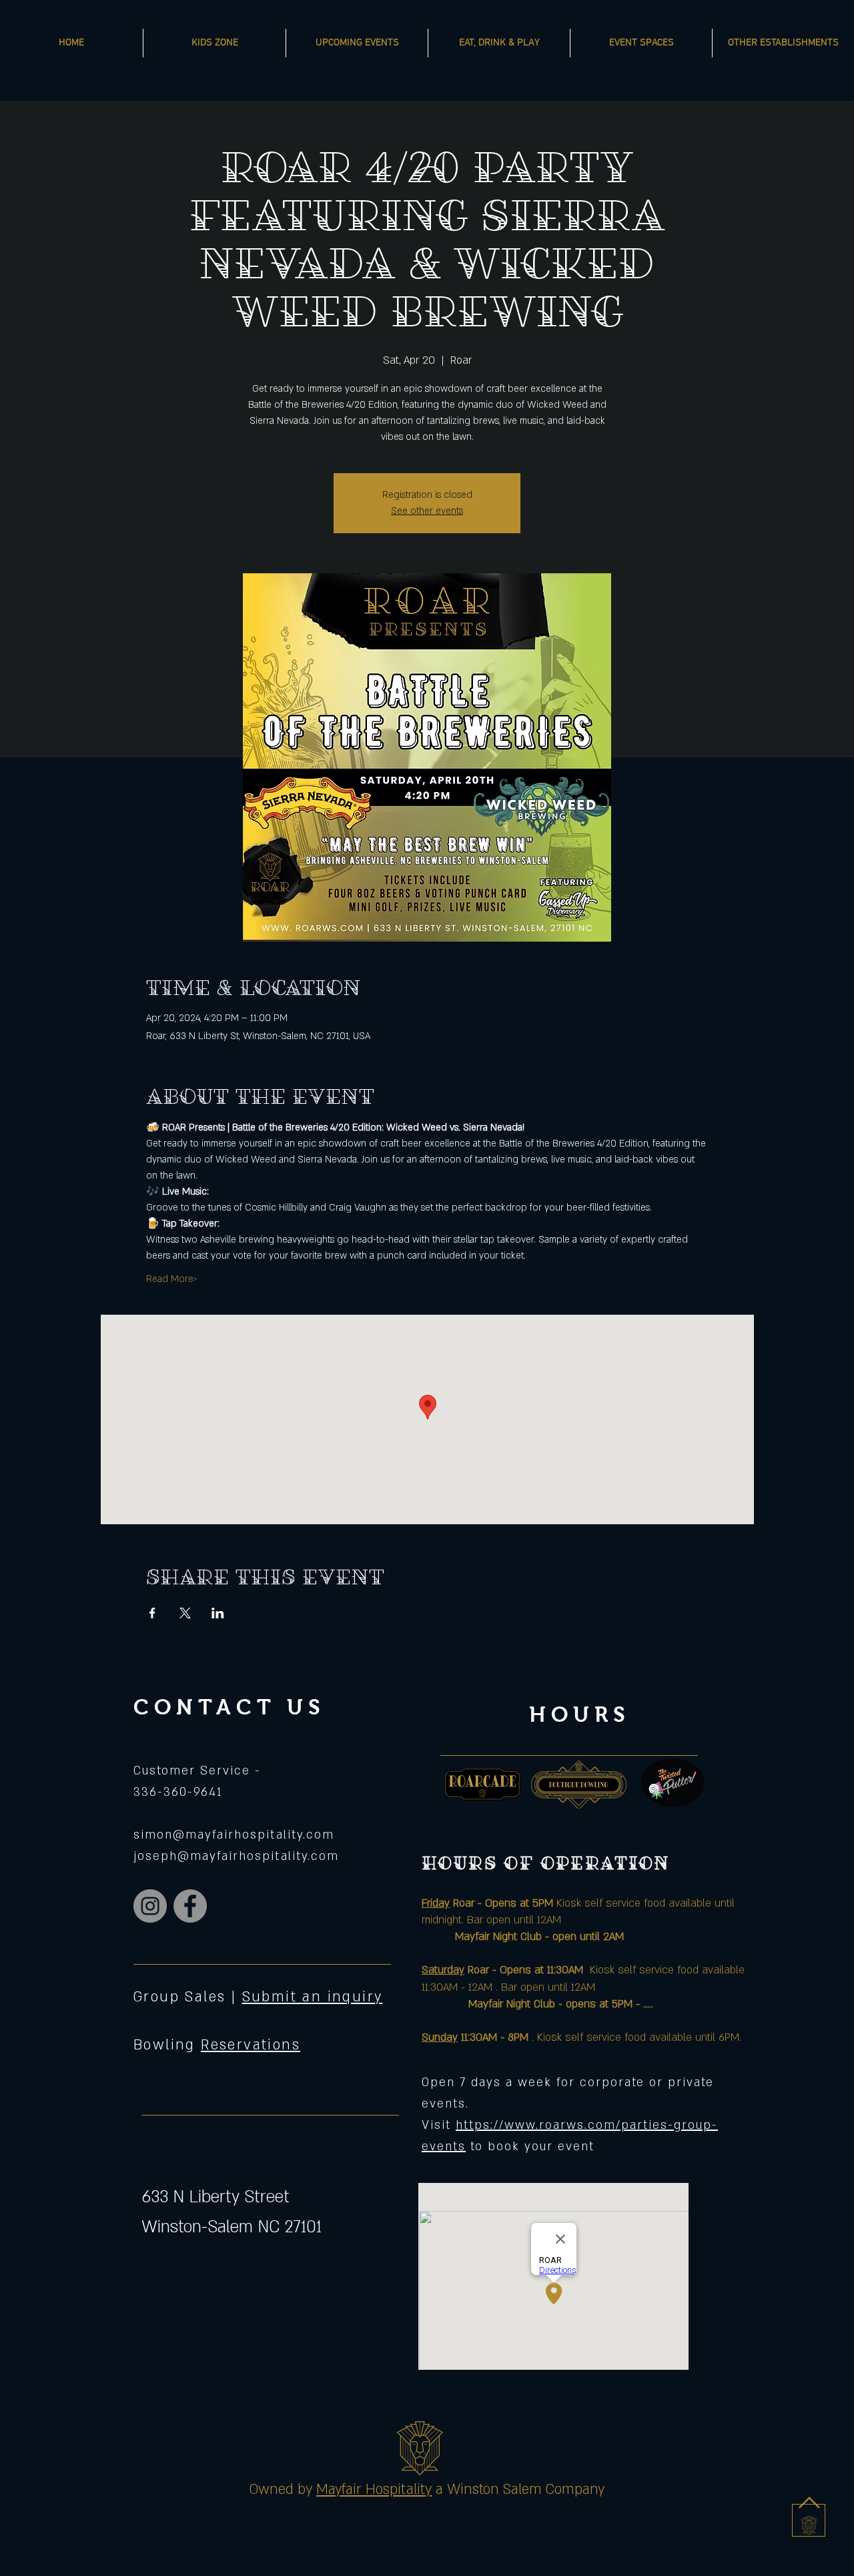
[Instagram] (150, 1906)
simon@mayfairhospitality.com (234, 1835)
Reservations (251, 2045)
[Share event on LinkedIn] (218, 1613)
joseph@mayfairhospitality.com (236, 1856)
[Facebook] (190, 1906)
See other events (427, 511)
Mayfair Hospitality (374, 2490)
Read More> (172, 1279)
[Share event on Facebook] (152, 1613)
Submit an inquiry (313, 1997)
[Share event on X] (185, 1613)
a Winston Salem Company (520, 2490)
